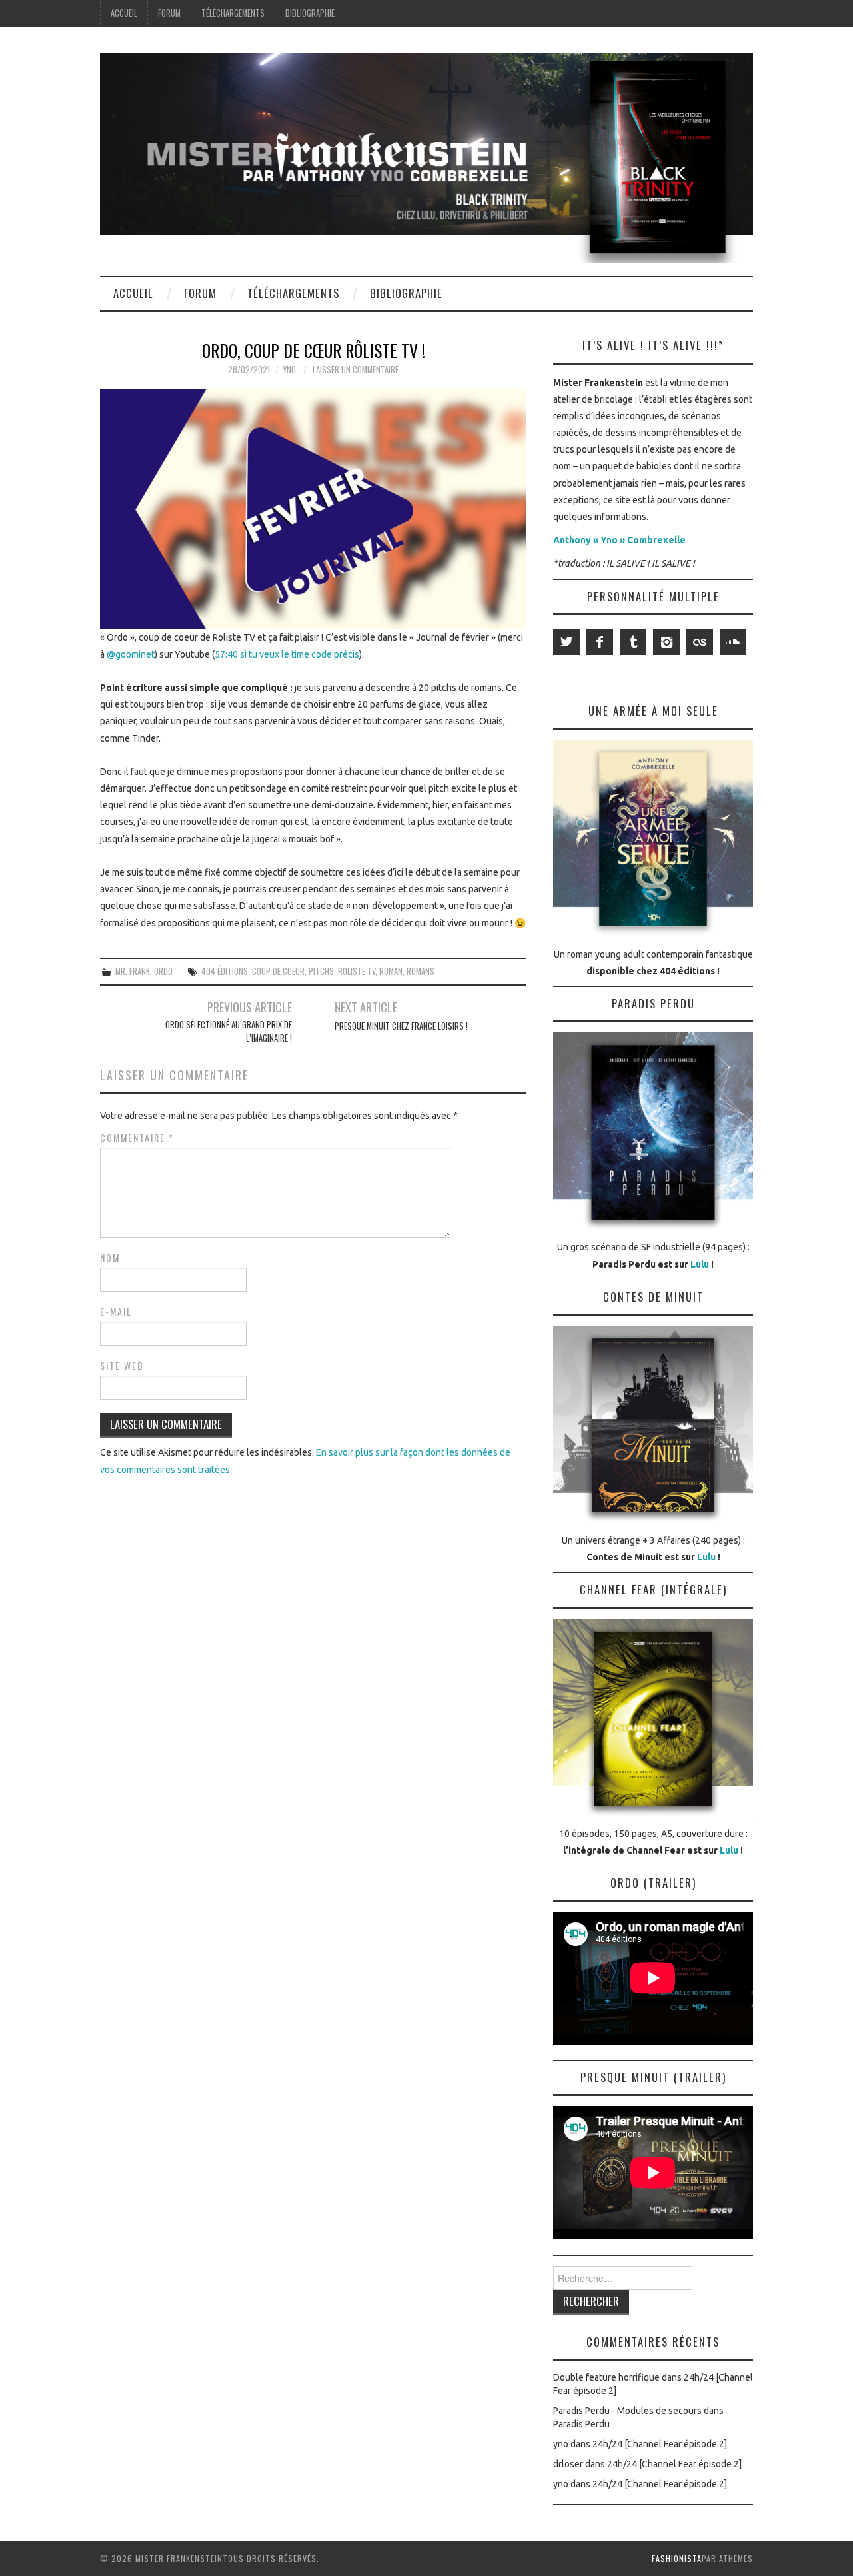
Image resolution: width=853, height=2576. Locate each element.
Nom (110, 1258)
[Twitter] (566, 642)
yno (289, 370)
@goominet (131, 654)
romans (421, 971)
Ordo (163, 971)
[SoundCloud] (733, 642)
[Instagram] (666, 642)
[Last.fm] (700, 642)
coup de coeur (278, 971)
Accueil (124, 13)
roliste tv (357, 971)
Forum (169, 13)
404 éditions (225, 971)
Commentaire (137, 1138)
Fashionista (677, 2558)
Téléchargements (233, 13)
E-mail (116, 1312)
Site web (122, 1366)
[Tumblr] (633, 642)
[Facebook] (600, 642)
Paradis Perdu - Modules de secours (627, 2411)
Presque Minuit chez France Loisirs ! (401, 1026)
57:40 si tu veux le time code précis (287, 654)
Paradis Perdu (581, 2424)
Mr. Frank (133, 971)
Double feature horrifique (606, 2377)
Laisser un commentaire (356, 370)
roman (391, 971)
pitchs (321, 971)
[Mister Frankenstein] (426, 157)
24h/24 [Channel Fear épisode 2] (660, 2444)
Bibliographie (310, 13)
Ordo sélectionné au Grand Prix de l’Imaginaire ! (229, 1031)
